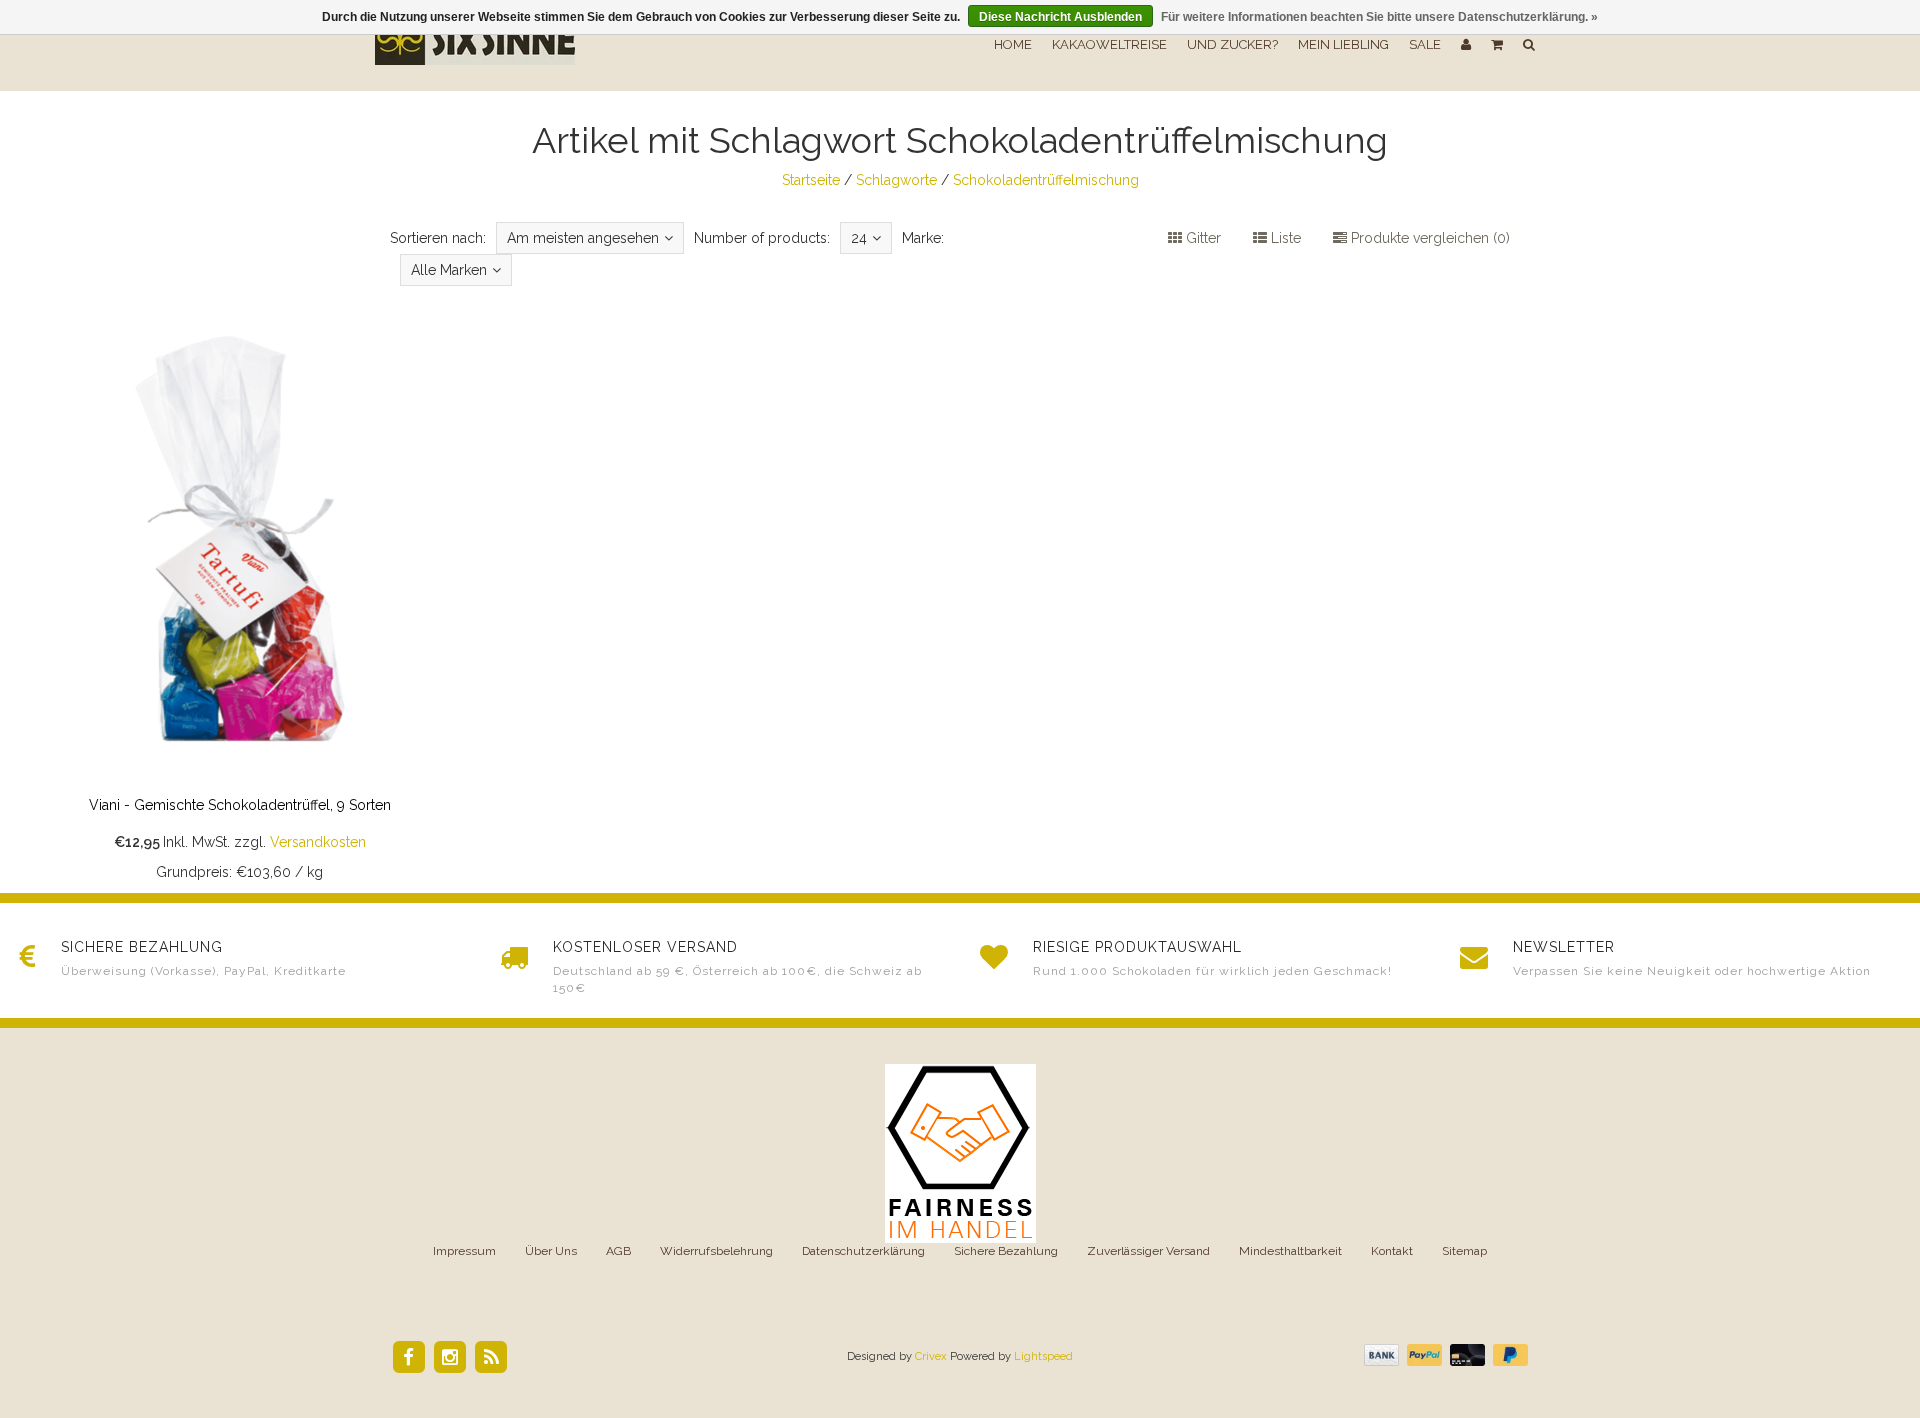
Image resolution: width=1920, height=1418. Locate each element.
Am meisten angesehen (583, 238)
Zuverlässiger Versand (1148, 1251)
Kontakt (1392, 1251)
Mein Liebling (1343, 44)
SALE (1425, 44)
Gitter (1201, 238)
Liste (1284, 238)
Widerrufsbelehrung (716, 1251)
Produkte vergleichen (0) (1428, 238)
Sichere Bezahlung (1006, 1251)
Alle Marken (449, 270)
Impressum (464, 1251)
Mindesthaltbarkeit (1290, 1251)
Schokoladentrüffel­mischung (1046, 180)
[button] (1497, 45)
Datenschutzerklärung (863, 1251)
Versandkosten (318, 842)
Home (1013, 44)
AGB (618, 1251)
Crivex (931, 1356)
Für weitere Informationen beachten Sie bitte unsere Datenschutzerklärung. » (1379, 17)
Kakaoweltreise (1109, 44)
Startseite (811, 180)
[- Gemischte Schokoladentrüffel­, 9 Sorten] (240, 595)
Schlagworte (896, 180)
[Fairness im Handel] (960, 1152)
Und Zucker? (1232, 44)
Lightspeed (1043, 1356)
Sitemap (1464, 1251)
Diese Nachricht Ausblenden (1060, 17)
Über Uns (551, 1251)
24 (859, 238)
